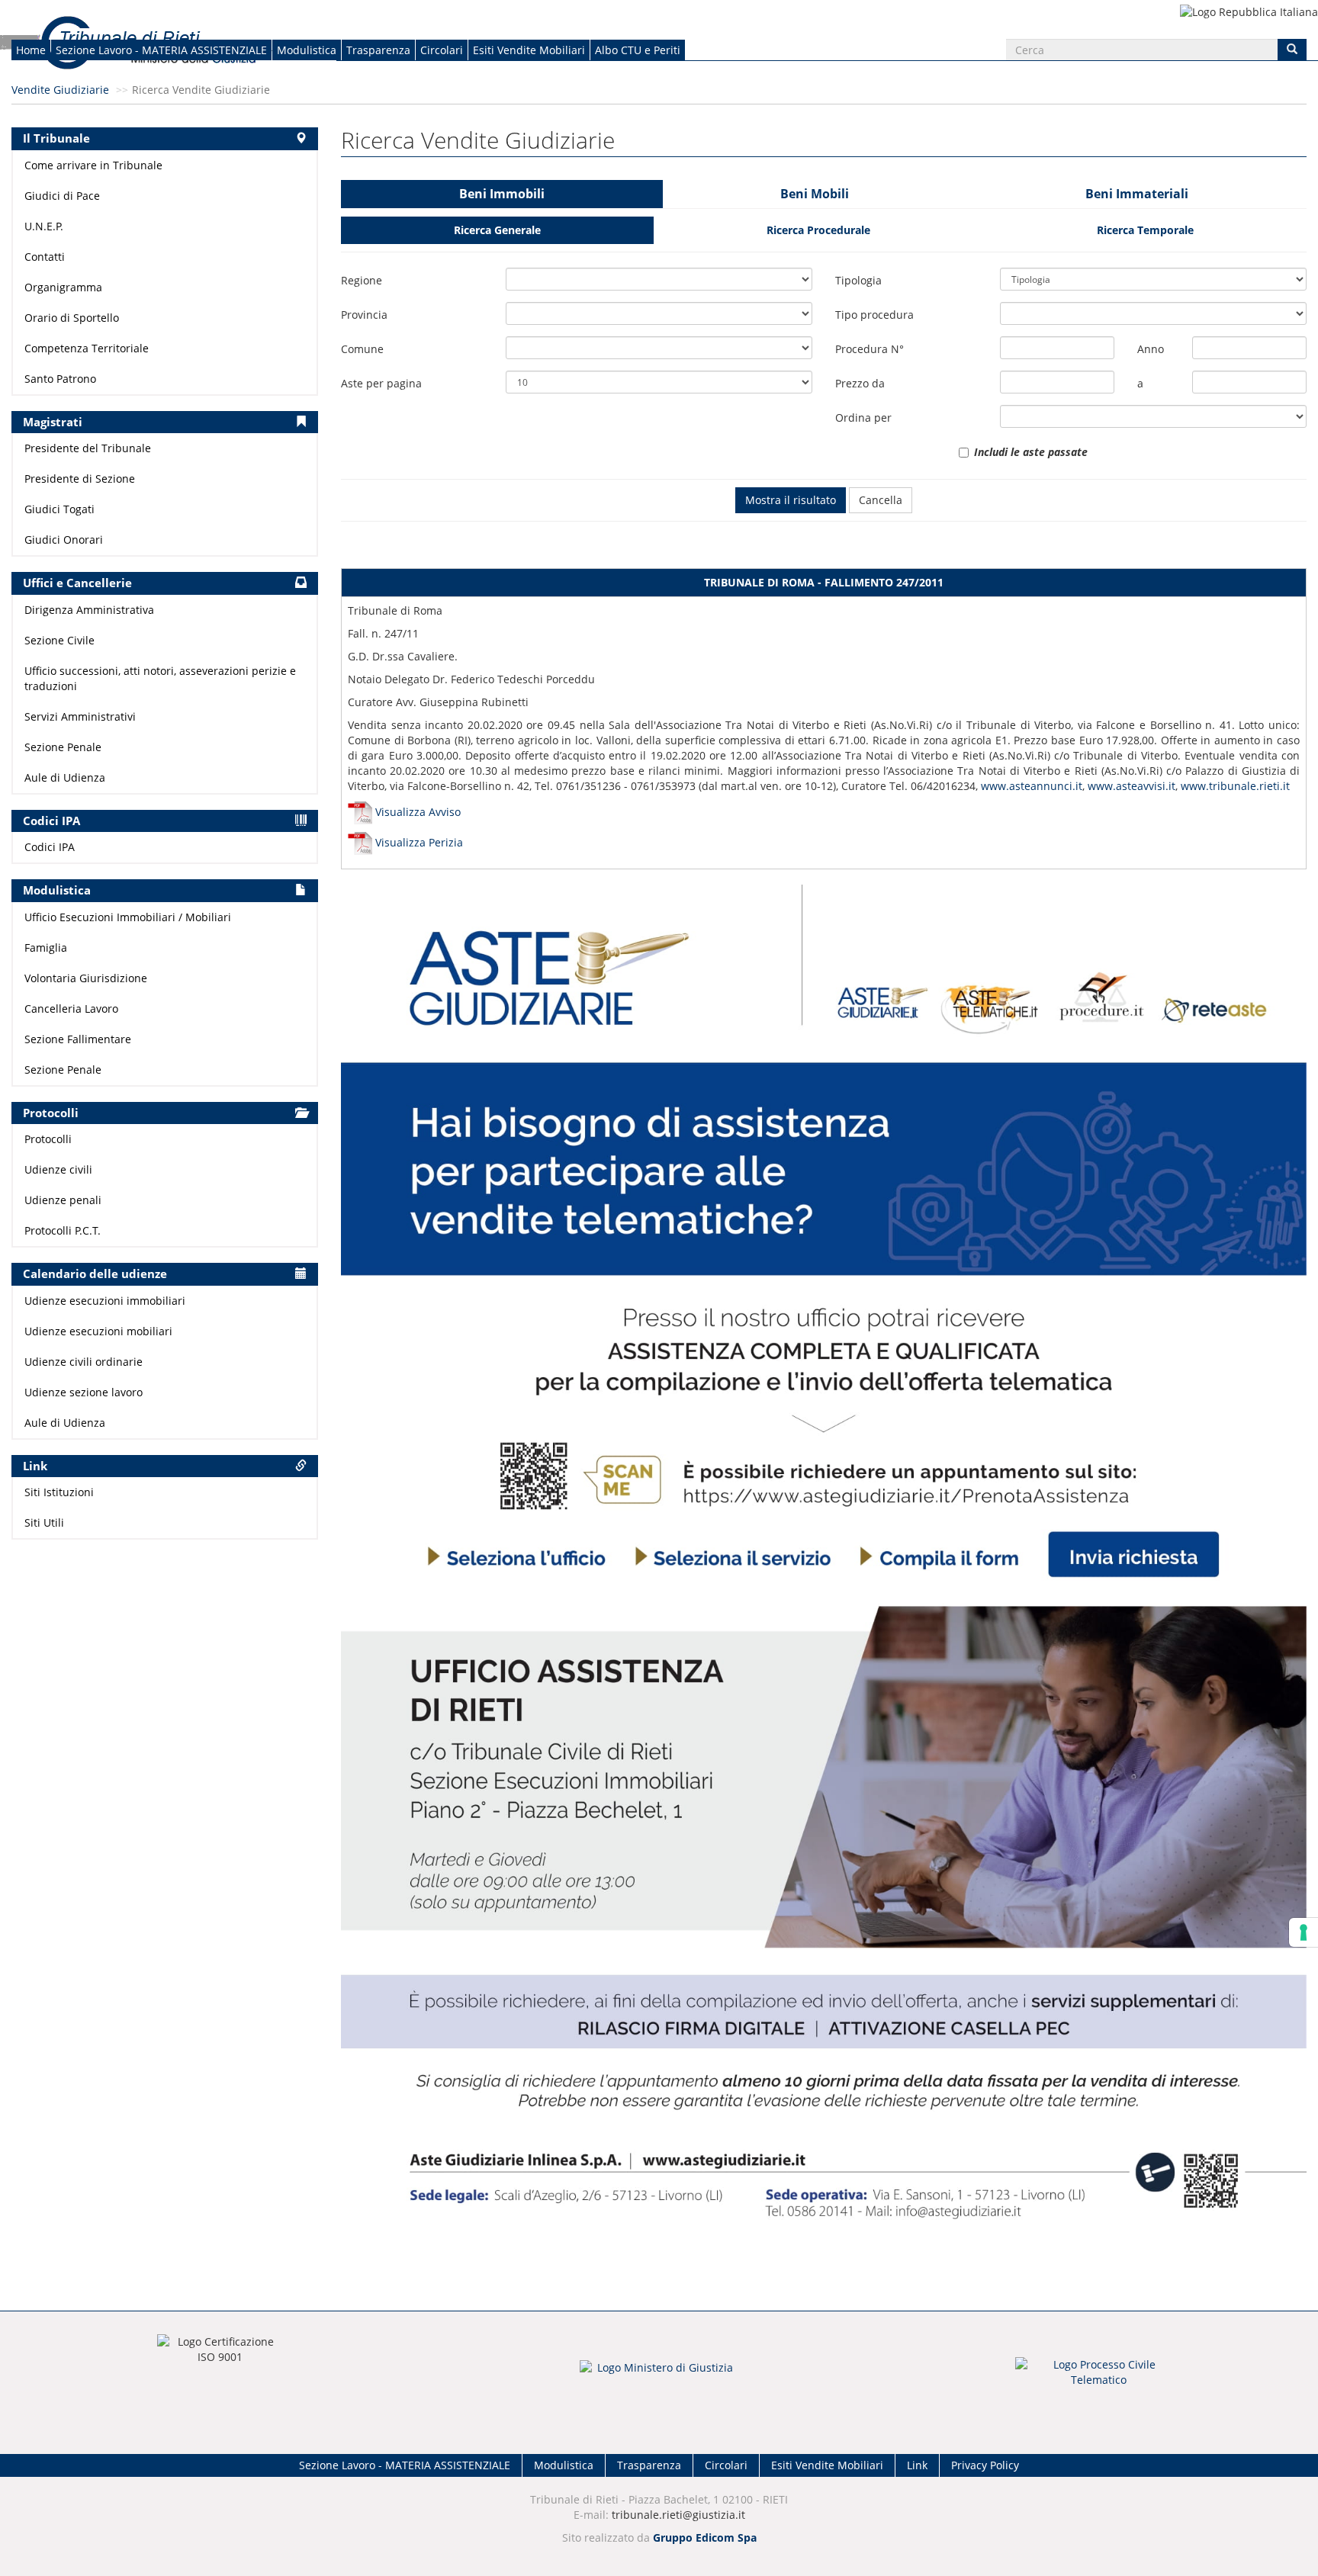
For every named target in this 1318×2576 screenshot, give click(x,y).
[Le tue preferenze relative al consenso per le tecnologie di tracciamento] (1304, 1932)
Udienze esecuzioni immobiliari (105, 1301)
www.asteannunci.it (1032, 786)
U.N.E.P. (44, 226)
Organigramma (63, 287)
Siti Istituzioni (59, 1492)
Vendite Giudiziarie (60, 90)
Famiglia (46, 948)
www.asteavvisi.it (1132, 786)
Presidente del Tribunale (88, 448)
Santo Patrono (60, 379)
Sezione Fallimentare (78, 1039)
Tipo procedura (874, 315)
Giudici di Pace (62, 196)
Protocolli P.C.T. (63, 1230)
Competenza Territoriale (87, 348)
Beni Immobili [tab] (502, 194)
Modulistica (307, 50)
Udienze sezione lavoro (84, 1392)
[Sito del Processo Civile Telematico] (1098, 2377)
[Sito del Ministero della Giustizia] (659, 2377)
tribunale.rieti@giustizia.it (678, 2515)
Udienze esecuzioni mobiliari (98, 1331)
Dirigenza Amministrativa (89, 610)
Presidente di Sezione (80, 479)
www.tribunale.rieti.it (1235, 786)
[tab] (497, 230)
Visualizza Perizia (419, 842)
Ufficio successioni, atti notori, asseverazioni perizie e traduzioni (160, 678)
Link (917, 2465)
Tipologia (858, 280)
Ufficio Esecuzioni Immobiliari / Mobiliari (128, 917)
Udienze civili (58, 1169)
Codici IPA (50, 847)
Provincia (364, 315)
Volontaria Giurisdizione (86, 978)
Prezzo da (860, 383)
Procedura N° (870, 349)
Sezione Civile (59, 640)
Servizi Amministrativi (80, 716)
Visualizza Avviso (418, 812)
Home (31, 50)
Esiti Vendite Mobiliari (529, 50)
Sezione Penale (63, 747)
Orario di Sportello (72, 318)
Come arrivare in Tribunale (93, 165)
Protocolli (48, 1139)
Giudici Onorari (64, 540)
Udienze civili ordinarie (84, 1362)
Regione (362, 280)
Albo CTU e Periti (638, 50)
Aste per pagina (381, 383)
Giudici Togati (59, 509)
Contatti (45, 257)
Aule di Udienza (65, 777)
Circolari (442, 50)
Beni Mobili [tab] (815, 194)
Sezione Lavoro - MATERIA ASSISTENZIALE (161, 50)
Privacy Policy (985, 2465)
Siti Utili (44, 1522)
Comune (362, 349)
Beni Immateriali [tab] (1137, 194)
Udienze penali (63, 1200)
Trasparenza (378, 50)
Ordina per (863, 418)
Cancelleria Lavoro (71, 1009)
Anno (1151, 349)
